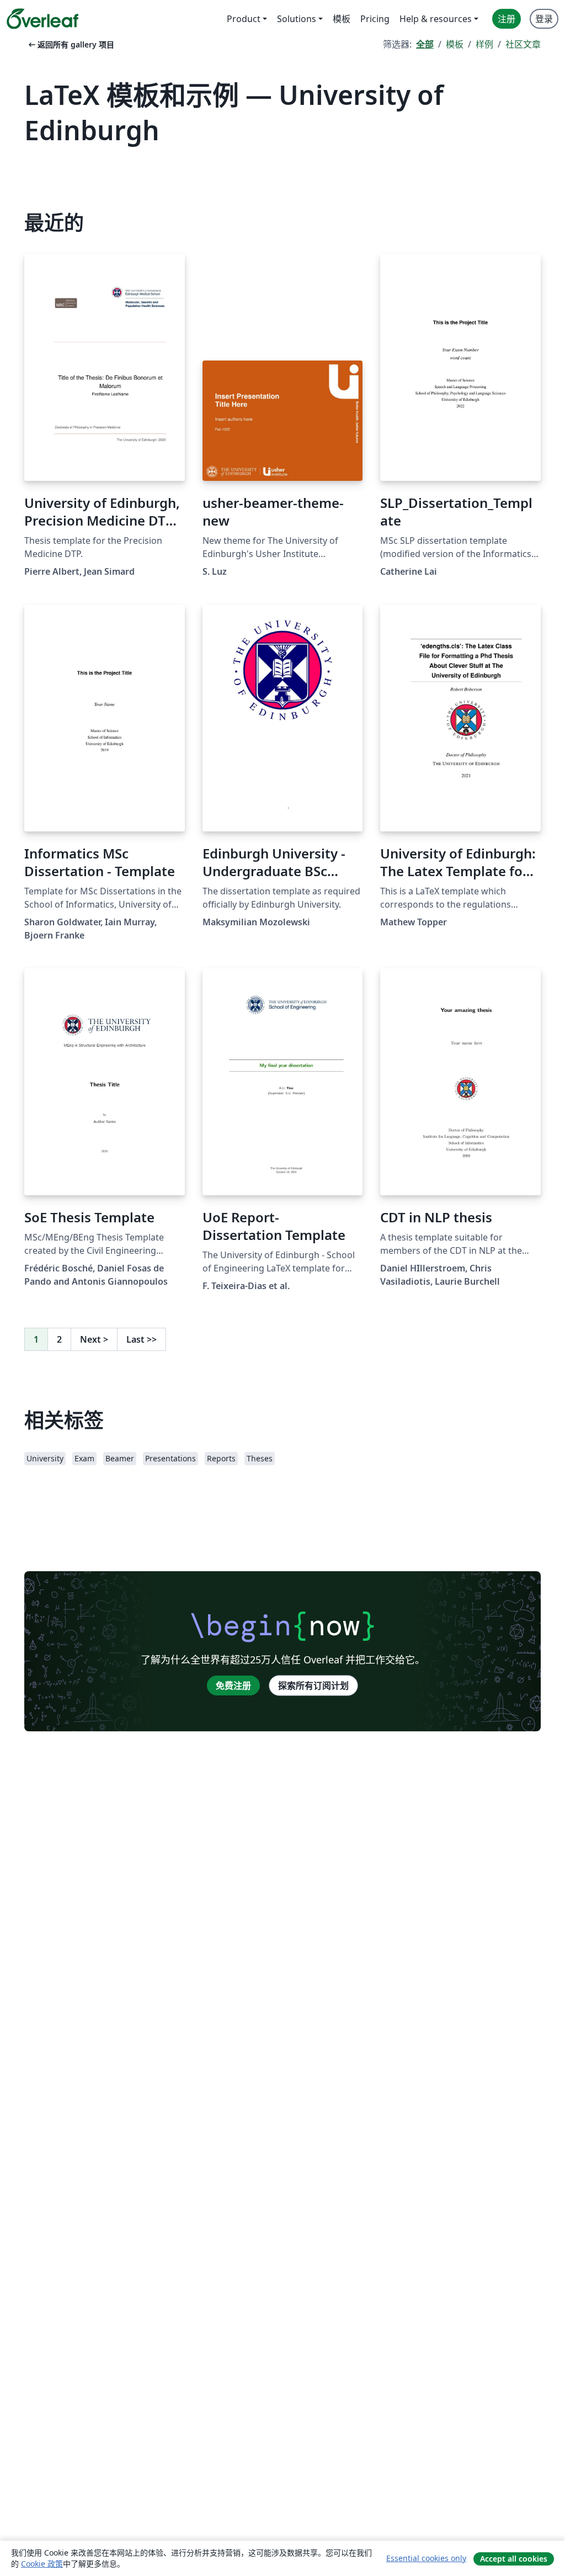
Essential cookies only (426, 2558)
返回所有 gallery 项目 (70, 44)
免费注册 (233, 1685)
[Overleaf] (42, 19)
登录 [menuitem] (544, 19)
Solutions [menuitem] (297, 19)
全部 (425, 44)
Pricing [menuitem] (375, 19)
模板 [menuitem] (342, 19)
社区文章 (523, 44)
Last (142, 1339)
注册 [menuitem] (507, 19)
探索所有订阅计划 (313, 1685)
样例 (484, 44)
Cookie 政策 (42, 2564)
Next (94, 1339)
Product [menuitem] (244, 19)
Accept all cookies (514, 2559)
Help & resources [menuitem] (436, 19)
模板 (455, 44)
